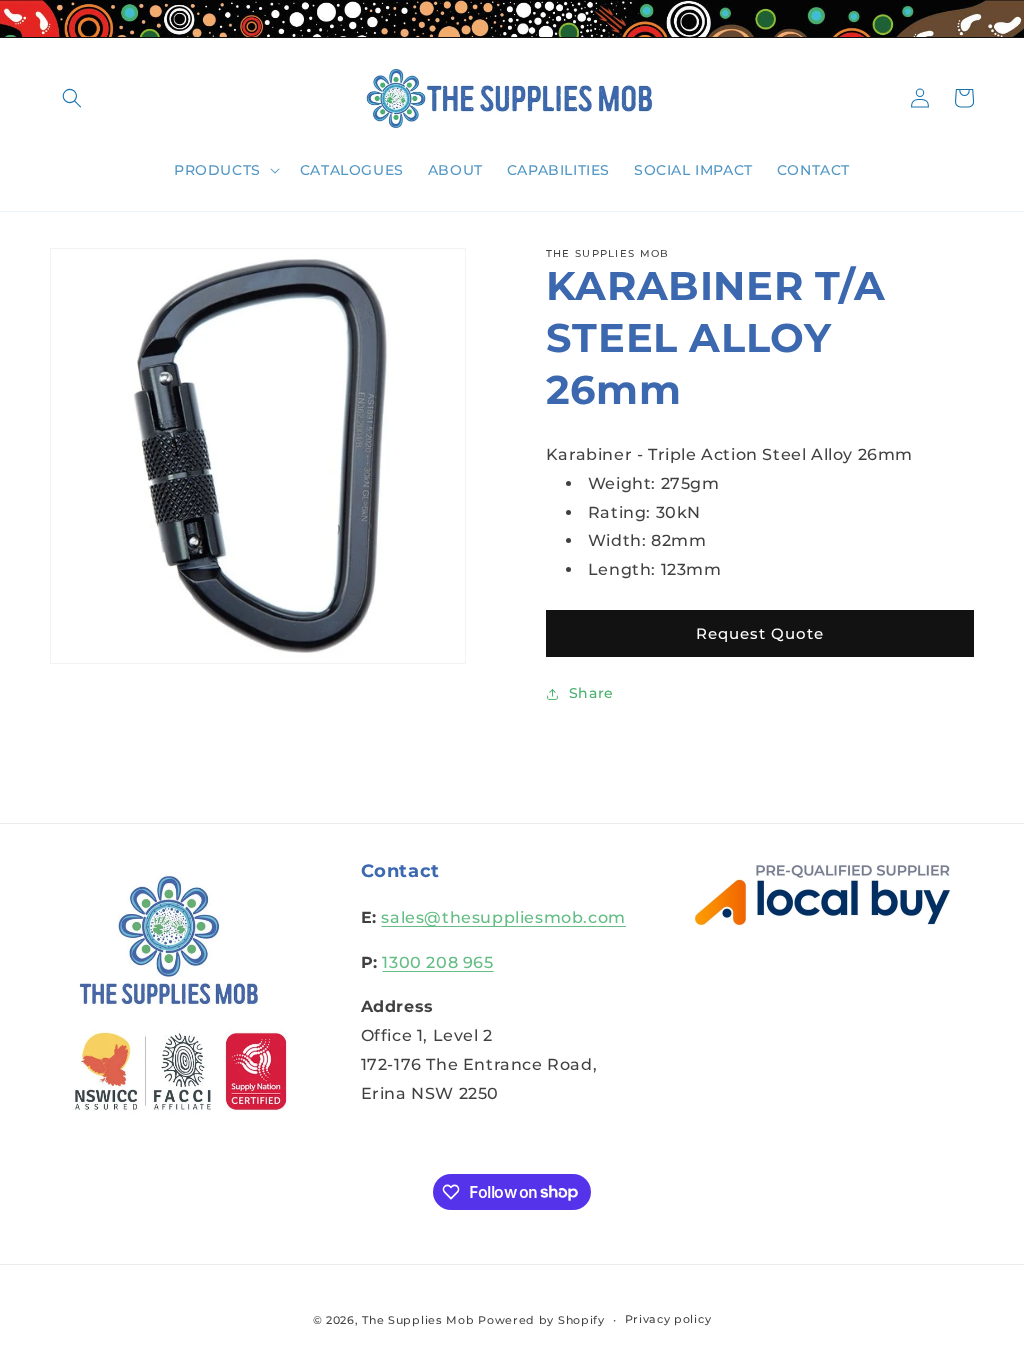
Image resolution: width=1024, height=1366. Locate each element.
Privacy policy (668, 1319)
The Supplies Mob (418, 1320)
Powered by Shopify (541, 1320)
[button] (72, 98)
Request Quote (760, 633)
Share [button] (591, 693)
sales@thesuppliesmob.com (503, 917)
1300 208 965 (437, 962)
